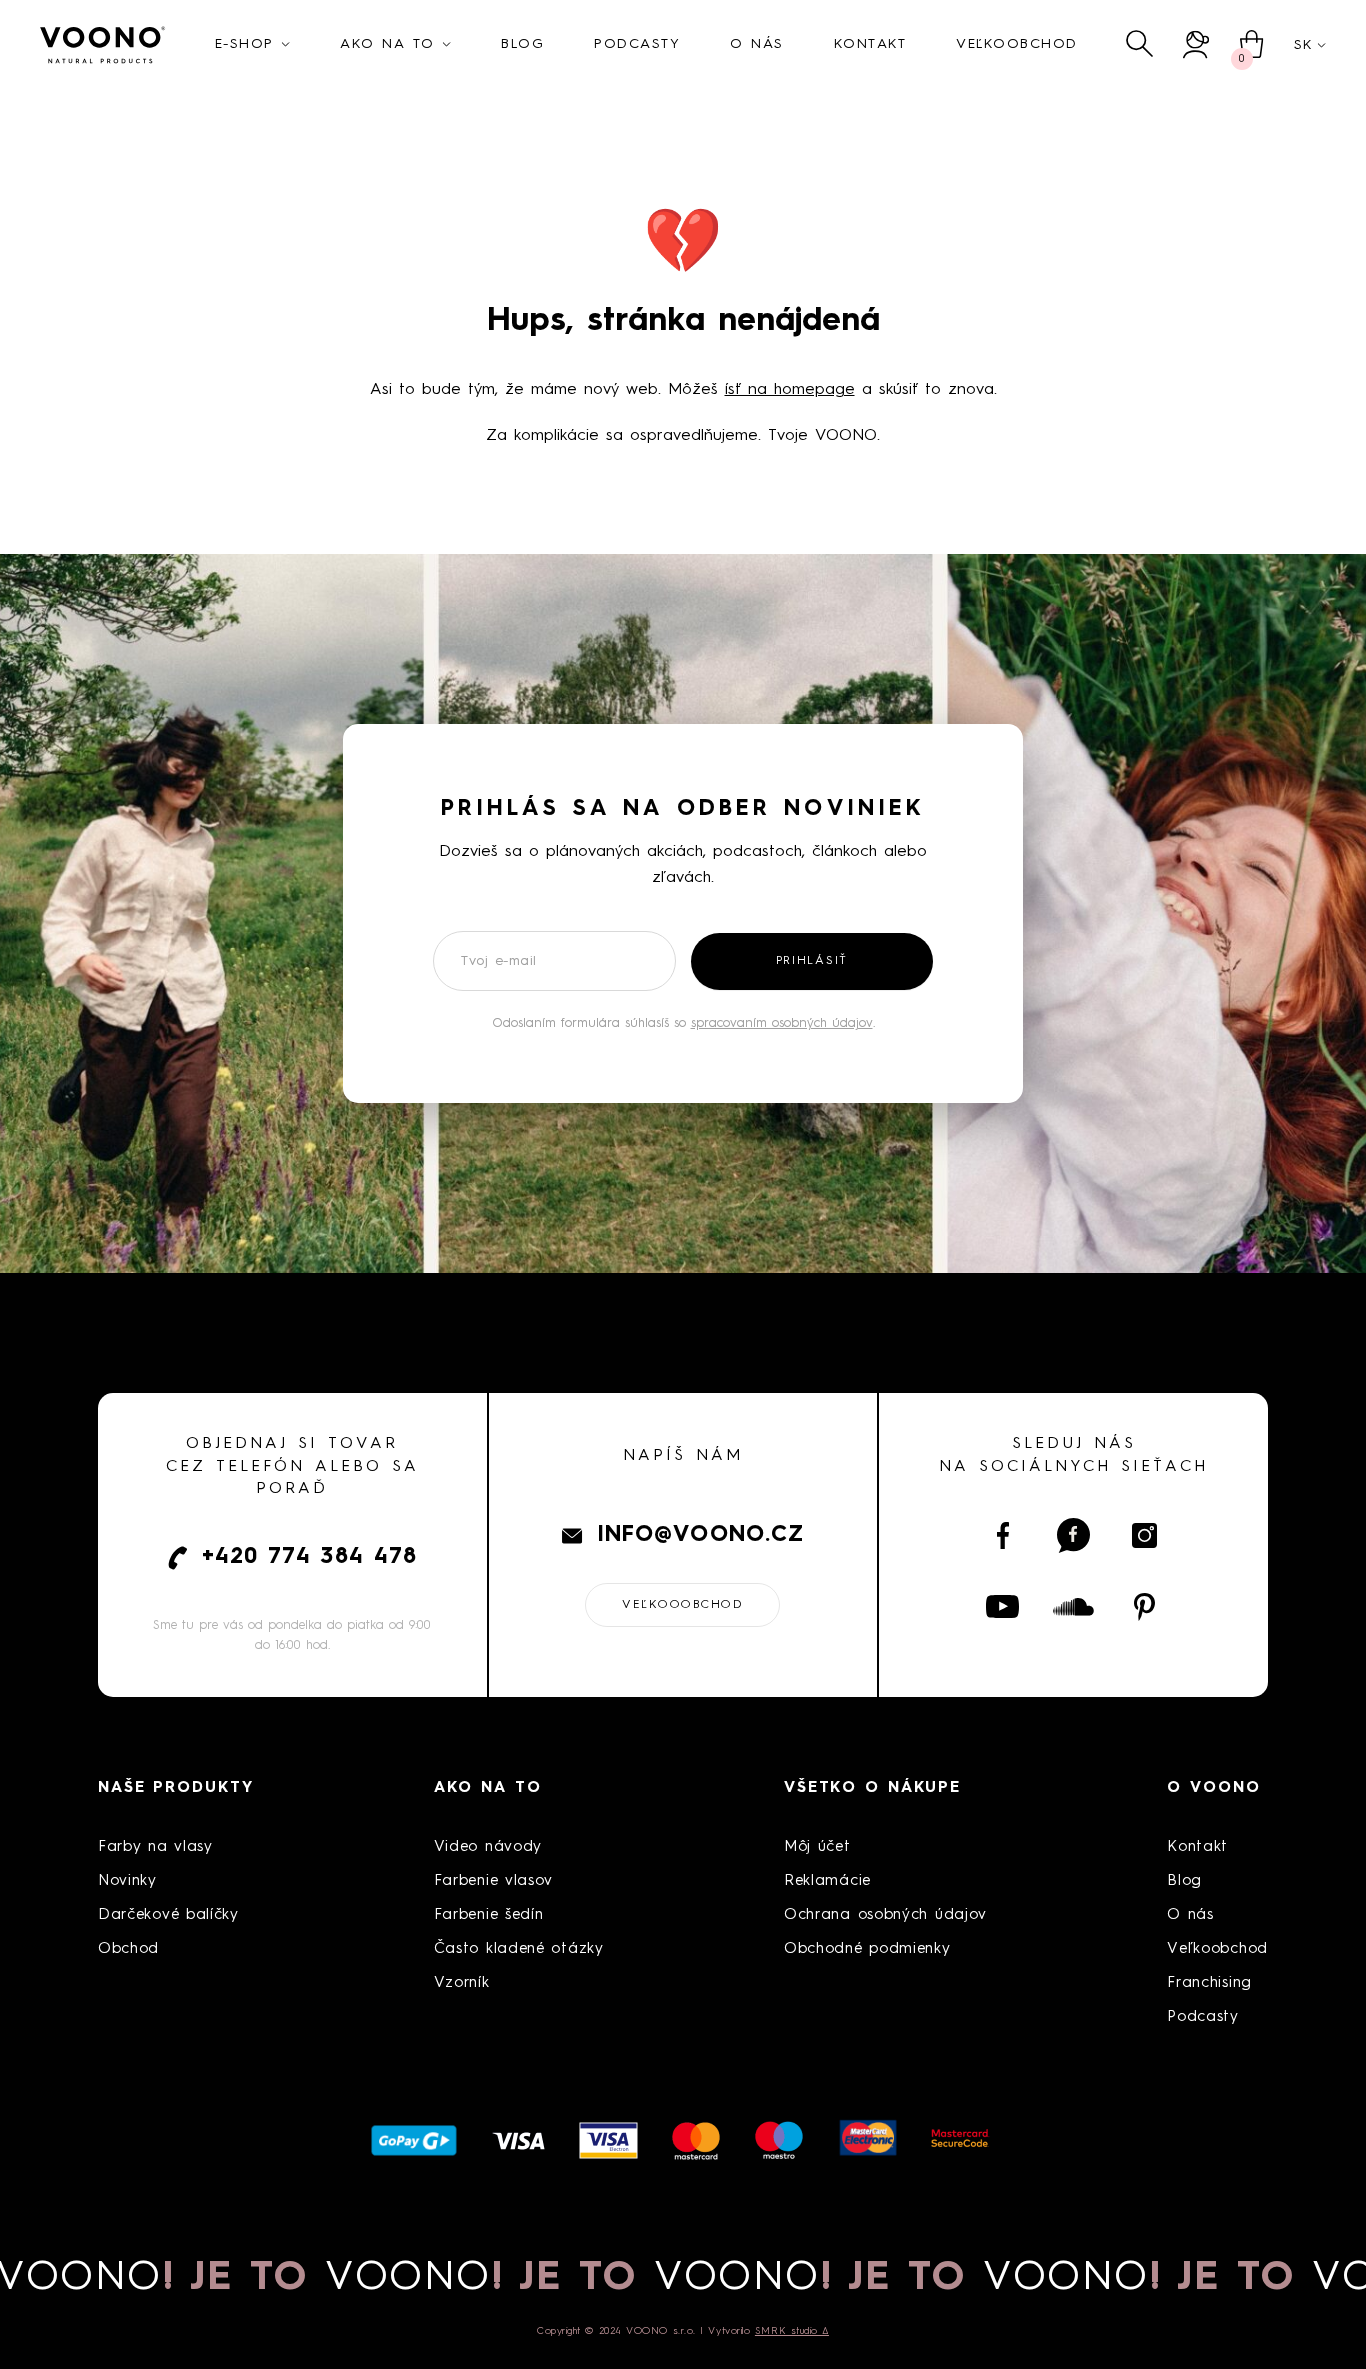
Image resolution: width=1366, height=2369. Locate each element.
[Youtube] (1002, 1607)
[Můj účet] (1196, 44)
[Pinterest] (1144, 1607)
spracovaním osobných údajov (782, 1023)
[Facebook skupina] (1073, 1535)
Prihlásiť (812, 961)
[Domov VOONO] (103, 45)
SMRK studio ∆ (792, 2331)
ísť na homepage (790, 390)
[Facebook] (1002, 1535)
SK (1303, 45)
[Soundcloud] (1073, 1607)
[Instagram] (1144, 1535)
